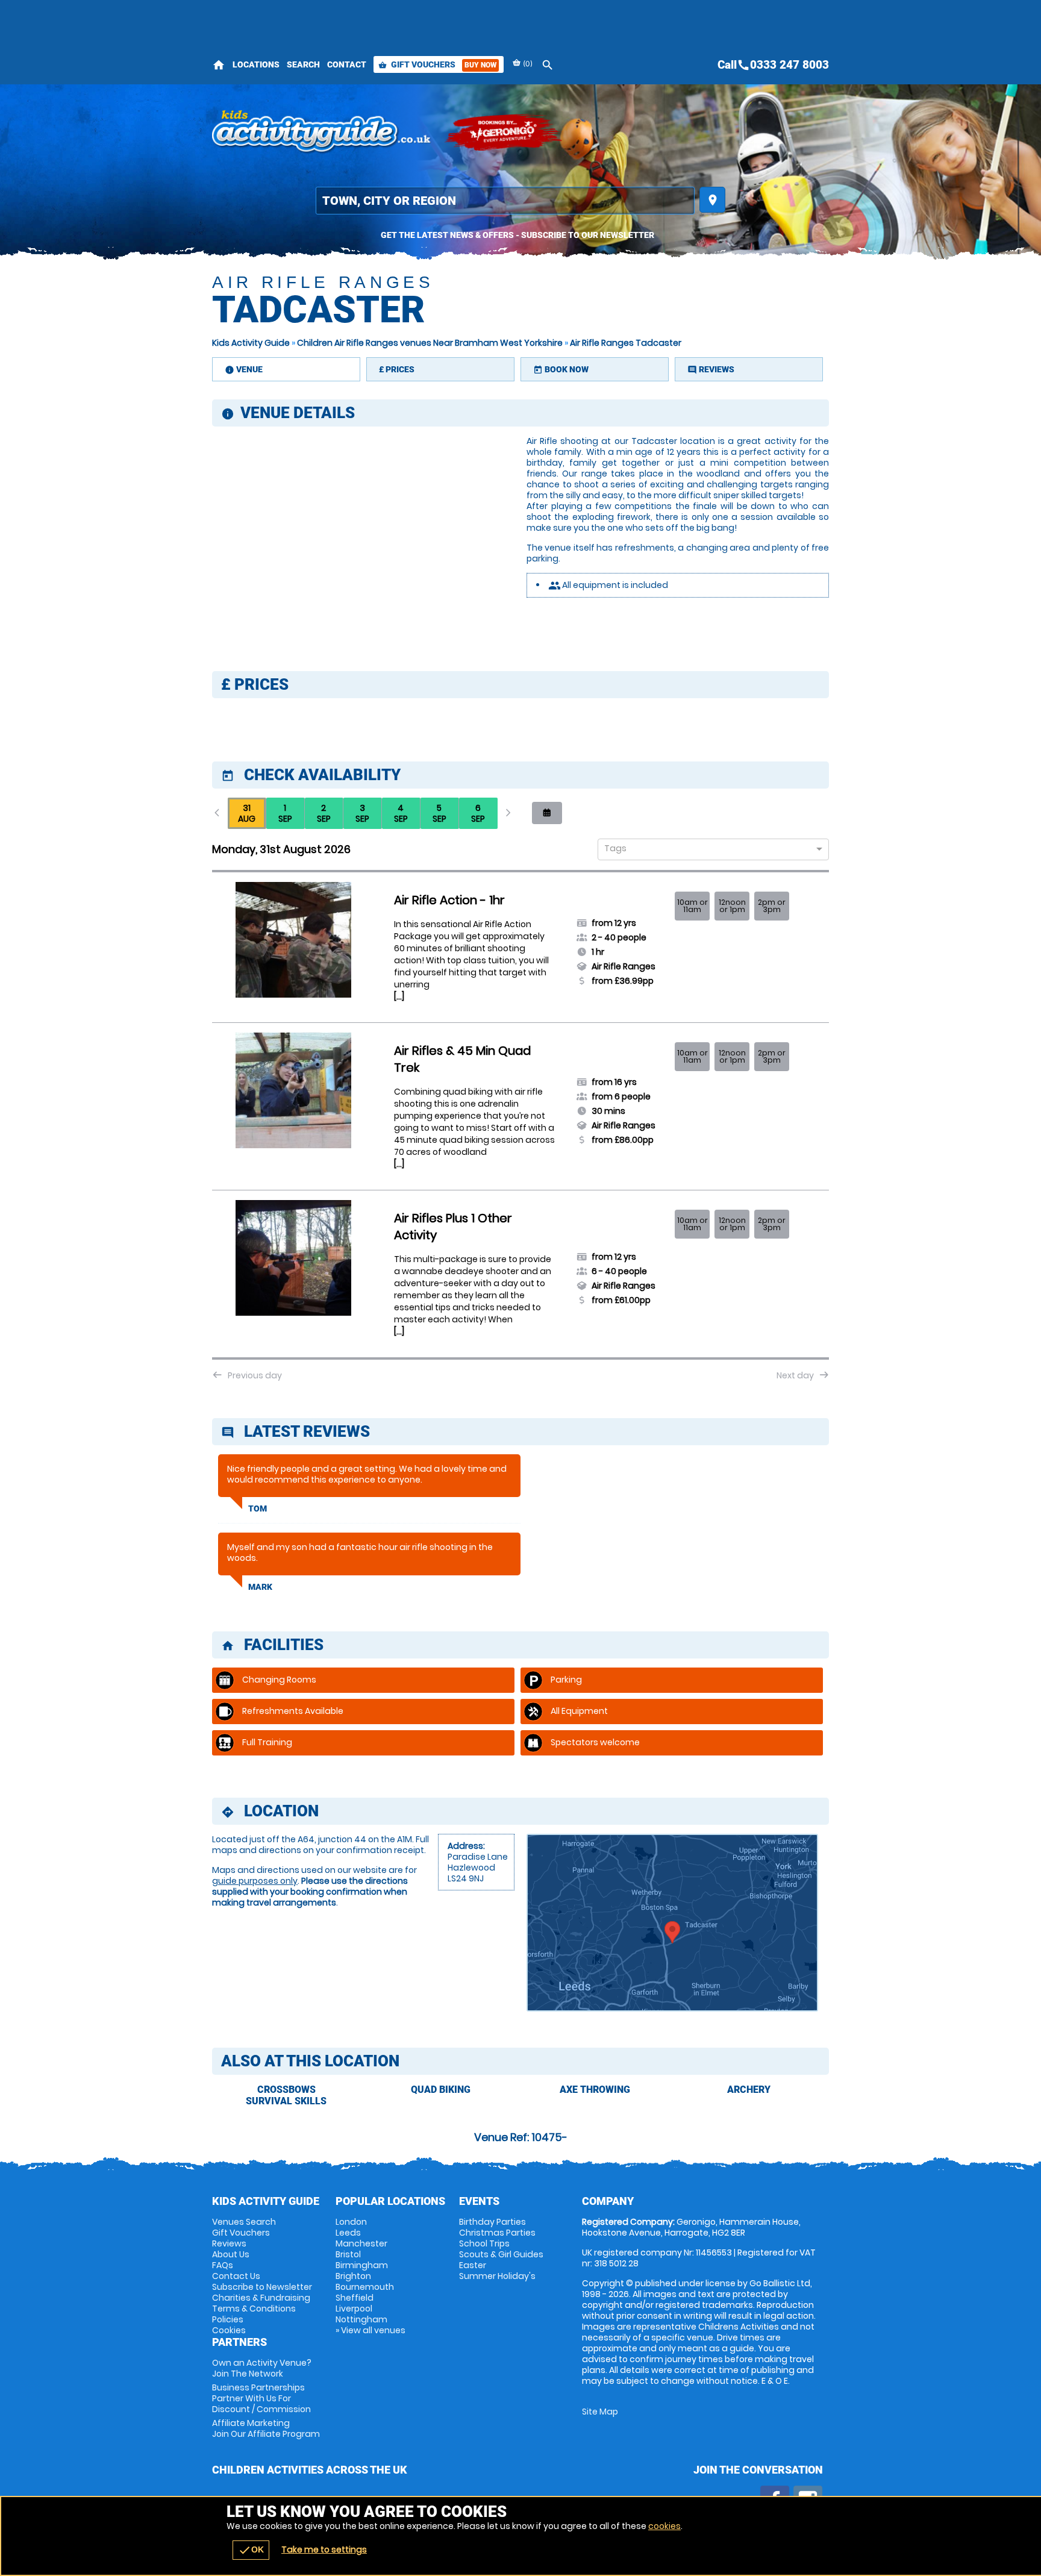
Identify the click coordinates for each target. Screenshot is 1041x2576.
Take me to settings (324, 2549)
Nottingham (361, 2319)
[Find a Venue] (505, 201)
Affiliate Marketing (266, 2428)
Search (303, 64)
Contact (347, 64)
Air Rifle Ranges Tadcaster (626, 343)
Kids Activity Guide (251, 343)
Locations (256, 64)
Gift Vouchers (437, 64)
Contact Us (236, 2276)
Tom (258, 1508)
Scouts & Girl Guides (501, 2254)
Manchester (361, 2243)
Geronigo (504, 133)
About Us (231, 2254)
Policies (228, 2319)
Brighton (353, 2276)
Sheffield (355, 2298)
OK (251, 2550)
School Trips (484, 2243)
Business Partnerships (261, 2398)
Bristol (348, 2254)
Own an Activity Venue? (262, 2368)
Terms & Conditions (254, 2309)
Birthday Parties (492, 2222)
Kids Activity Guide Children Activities (322, 133)
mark (260, 1587)
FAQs (223, 2265)
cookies (664, 2526)
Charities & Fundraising (261, 2298)
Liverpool (354, 2309)
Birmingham (362, 2265)
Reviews (229, 2243)
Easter (473, 2265)
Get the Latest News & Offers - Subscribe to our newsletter (517, 235)
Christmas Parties (497, 2233)
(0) (527, 64)
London (351, 2222)
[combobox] (709, 850)
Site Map (600, 2412)
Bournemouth (365, 2287)
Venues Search (244, 2222)
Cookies (229, 2330)
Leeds (348, 2233)
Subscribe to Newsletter (262, 2287)
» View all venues (370, 2330)
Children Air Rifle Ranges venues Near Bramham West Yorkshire (430, 343)
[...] (399, 996)
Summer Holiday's (497, 2276)
